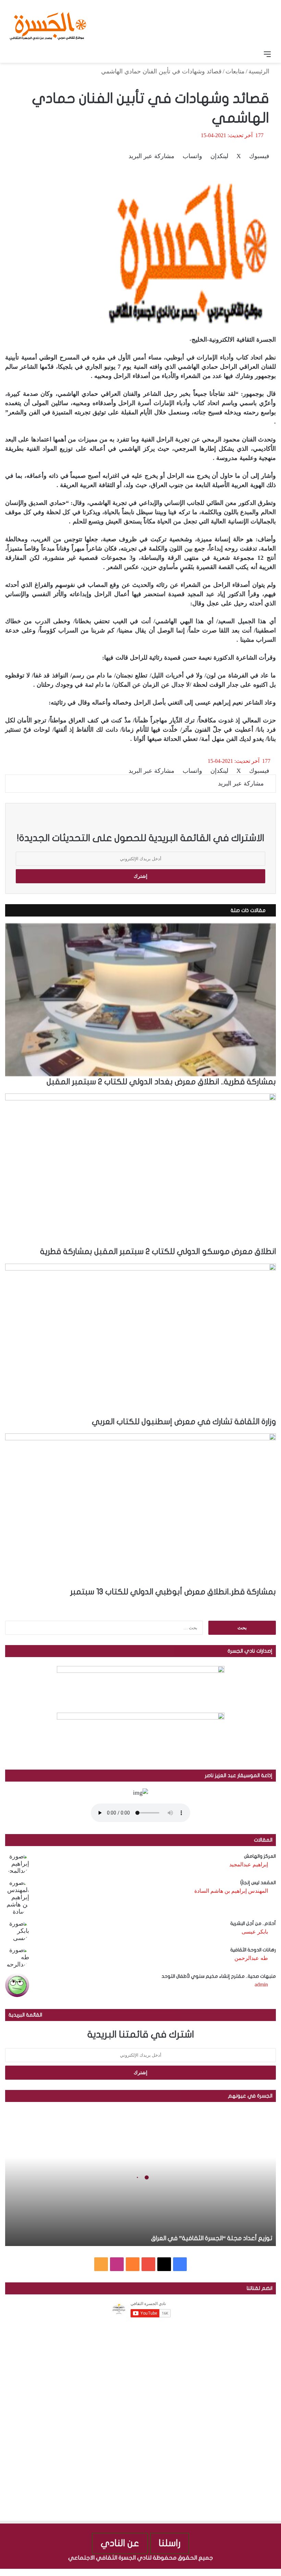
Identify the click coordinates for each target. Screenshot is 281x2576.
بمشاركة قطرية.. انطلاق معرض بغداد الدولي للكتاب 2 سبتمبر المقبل (161, 1082)
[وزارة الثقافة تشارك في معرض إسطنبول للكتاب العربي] (140, 1340)
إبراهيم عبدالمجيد (249, 1864)
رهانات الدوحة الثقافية (253, 1950)
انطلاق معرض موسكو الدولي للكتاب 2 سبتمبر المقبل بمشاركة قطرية (158, 1252)
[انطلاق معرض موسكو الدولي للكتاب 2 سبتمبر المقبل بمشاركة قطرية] (140, 1170)
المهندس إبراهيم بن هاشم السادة (231, 1891)
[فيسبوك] (278, 2572)
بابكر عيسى (255, 1932)
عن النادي (120, 2543)
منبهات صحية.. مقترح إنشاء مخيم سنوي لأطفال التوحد (219, 1976)
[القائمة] (267, 54)
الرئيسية (260, 71)
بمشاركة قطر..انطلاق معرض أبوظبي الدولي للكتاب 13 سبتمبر (173, 1592)
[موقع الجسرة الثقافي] (48, 24)
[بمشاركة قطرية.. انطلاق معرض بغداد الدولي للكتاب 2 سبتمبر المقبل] (140, 1000)
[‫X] (164, 2264)
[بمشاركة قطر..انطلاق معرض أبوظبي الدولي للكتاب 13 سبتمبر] (140, 1510)
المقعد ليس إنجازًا (258, 1883)
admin (261, 1984)
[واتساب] (253, 2572)
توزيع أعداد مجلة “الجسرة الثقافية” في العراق (212, 2238)
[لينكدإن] (265, 2572)
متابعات (235, 71)
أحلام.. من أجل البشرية (253, 1923)
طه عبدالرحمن (251, 1958)
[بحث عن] (14, 54)
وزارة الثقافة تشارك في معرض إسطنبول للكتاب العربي (184, 1422)
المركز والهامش (260, 1856)
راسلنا (170, 2543)
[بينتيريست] (258, 2572)
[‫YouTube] (148, 2264)
